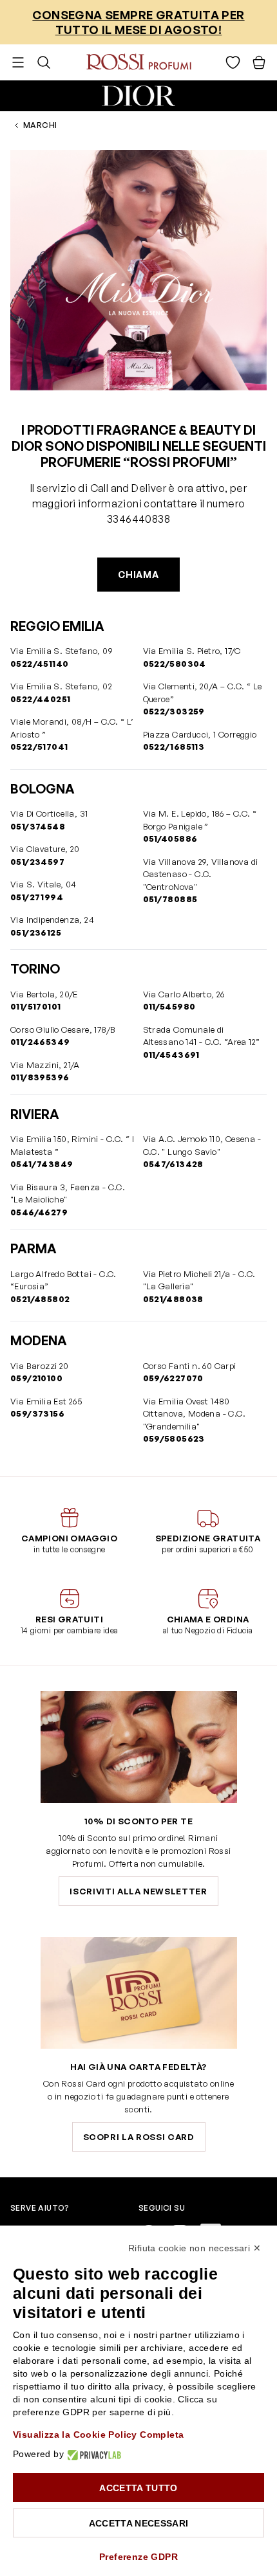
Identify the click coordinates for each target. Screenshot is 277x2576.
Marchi (40, 125)
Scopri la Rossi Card (139, 2137)
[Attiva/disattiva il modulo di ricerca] (44, 62)
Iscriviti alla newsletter (138, 1891)
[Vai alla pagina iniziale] (139, 62)
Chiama (138, 575)
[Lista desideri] (233, 62)
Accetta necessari (139, 2523)
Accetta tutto (138, 2488)
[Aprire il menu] (18, 62)
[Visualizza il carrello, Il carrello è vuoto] (259, 62)
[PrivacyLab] (92, 2454)
